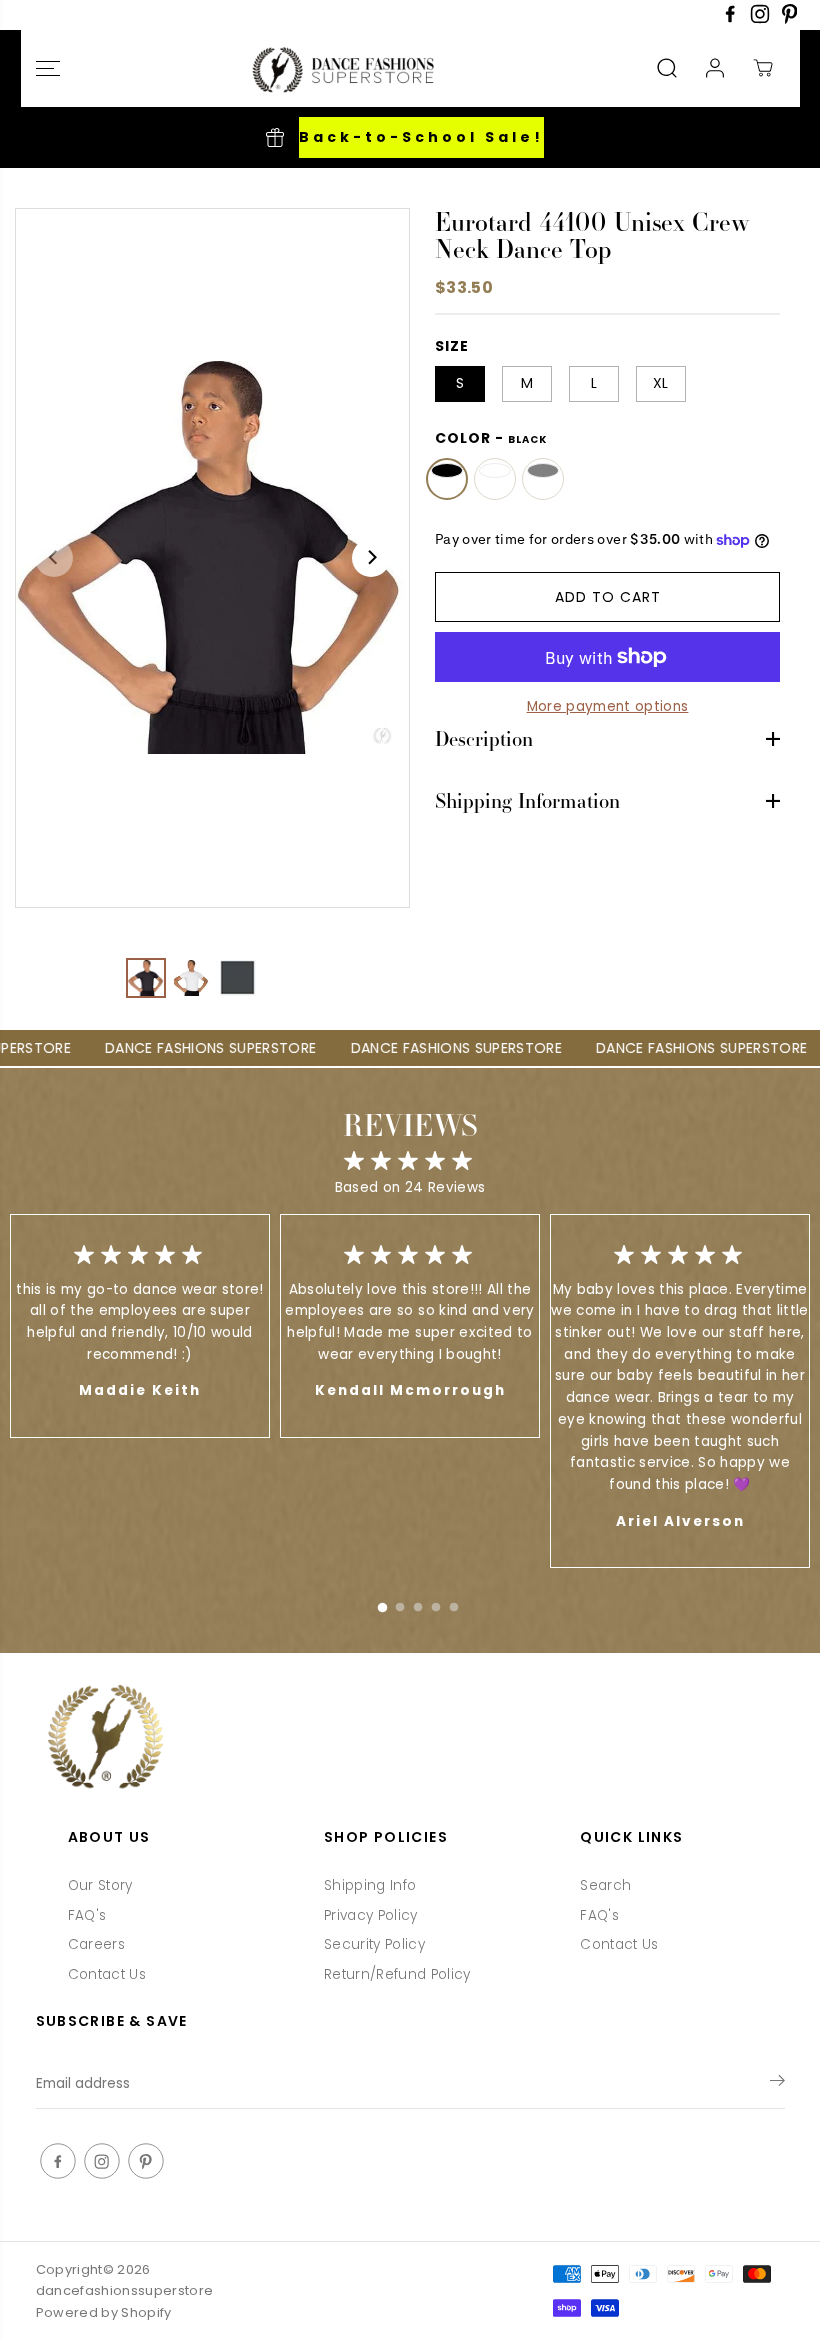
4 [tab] (436, 1603)
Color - (491, 438)
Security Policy (374, 1944)
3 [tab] (418, 1603)
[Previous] (54, 558)
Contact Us (107, 1974)
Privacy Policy (371, 1915)
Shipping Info (370, 1885)
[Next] (371, 558)
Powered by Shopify (104, 2312)
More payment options (608, 706)
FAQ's (87, 1915)
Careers (96, 1944)
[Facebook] (730, 19)
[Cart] (763, 68)
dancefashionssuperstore (125, 2290)
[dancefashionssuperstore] (338, 68)
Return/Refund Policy (397, 1974)
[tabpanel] (410, 1326)
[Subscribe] (777, 2084)
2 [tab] (400, 1603)
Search (605, 1885)
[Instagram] (760, 19)
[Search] (667, 68)
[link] (410, 1738)
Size (452, 346)
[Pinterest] (790, 19)
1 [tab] (382, 1603)
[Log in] (715, 68)
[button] (48, 68)
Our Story (100, 1885)
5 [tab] (454, 1603)
